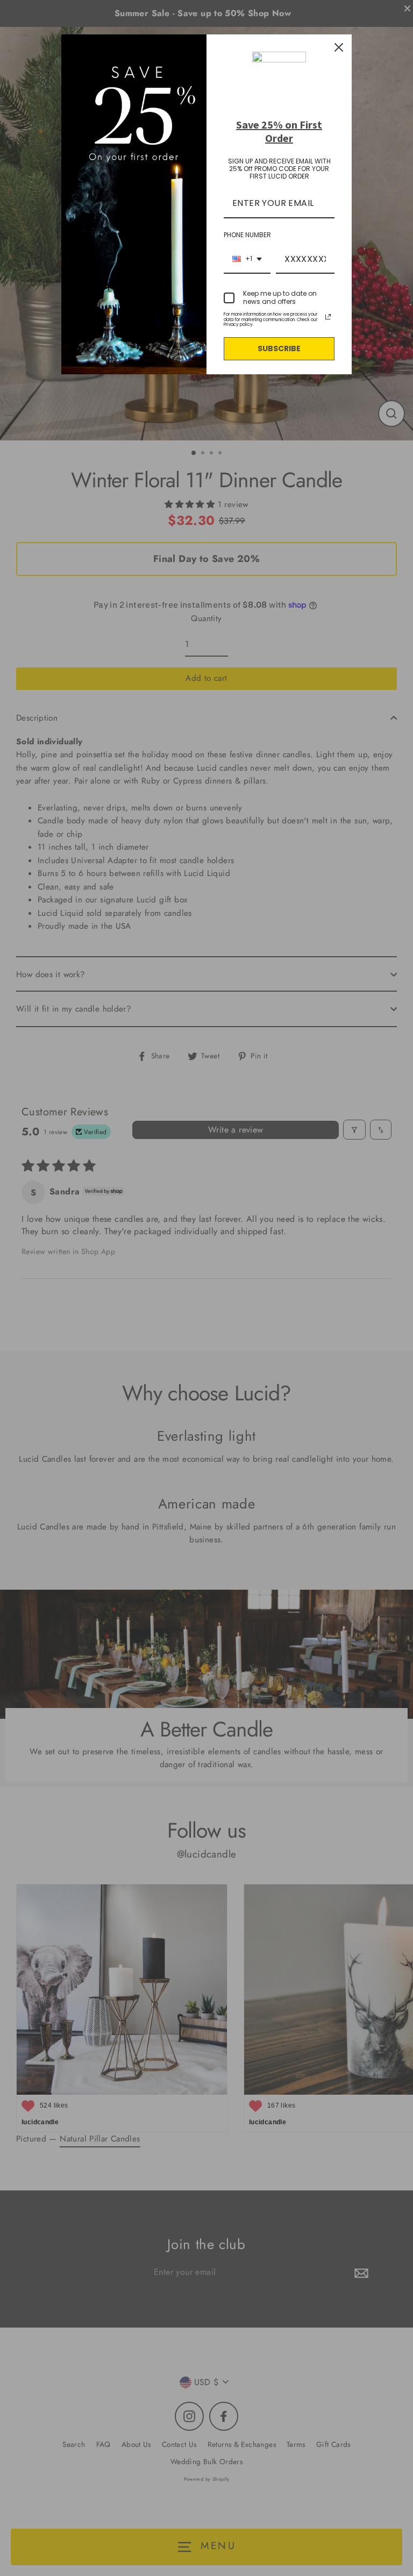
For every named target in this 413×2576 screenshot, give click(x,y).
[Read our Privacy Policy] (328, 317)
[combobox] (247, 259)
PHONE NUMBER (247, 235)
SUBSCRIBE (279, 348)
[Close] (339, 47)
